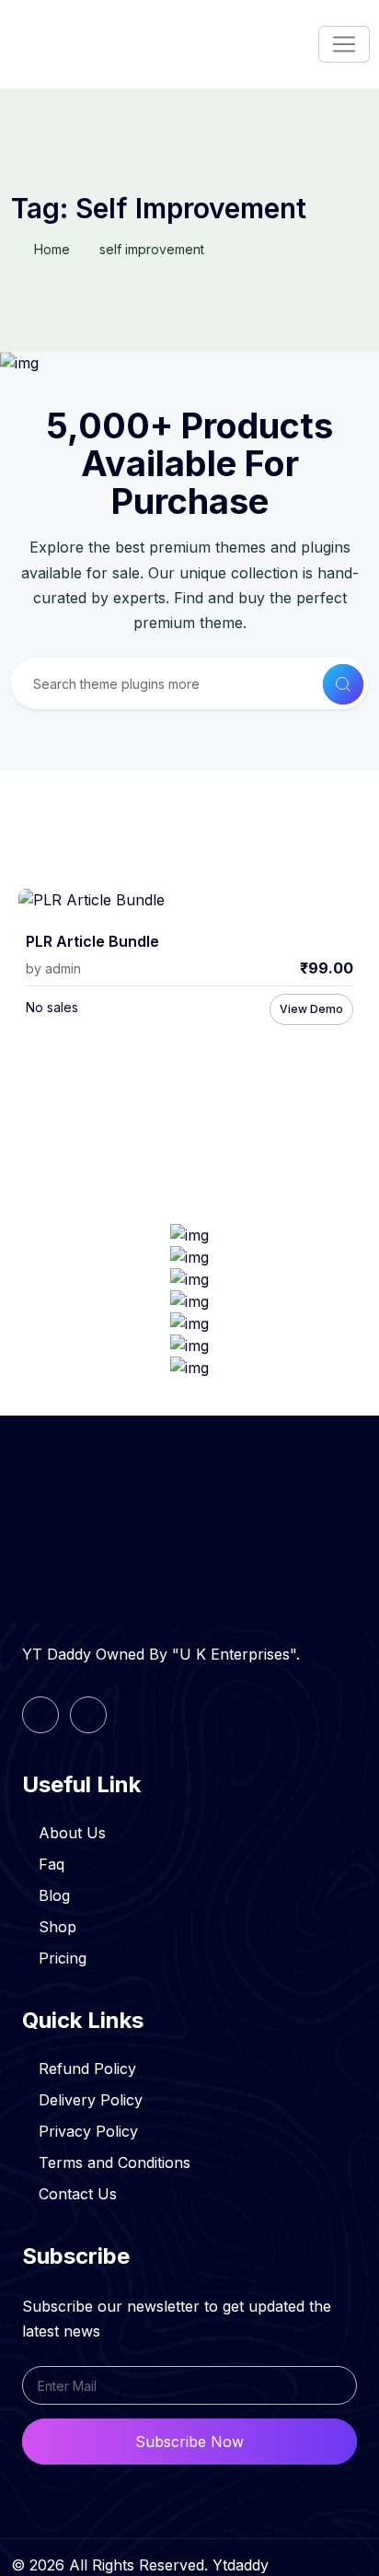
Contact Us (78, 2194)
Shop (57, 1927)
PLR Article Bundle (92, 942)
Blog (54, 1895)
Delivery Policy (91, 2100)
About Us (72, 1833)
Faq (52, 1864)
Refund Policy (87, 2069)
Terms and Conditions (115, 2162)
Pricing (63, 1958)
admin (63, 968)
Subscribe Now (189, 2442)
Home (52, 249)
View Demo (311, 1009)
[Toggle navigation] (344, 44)
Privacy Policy (88, 2131)
